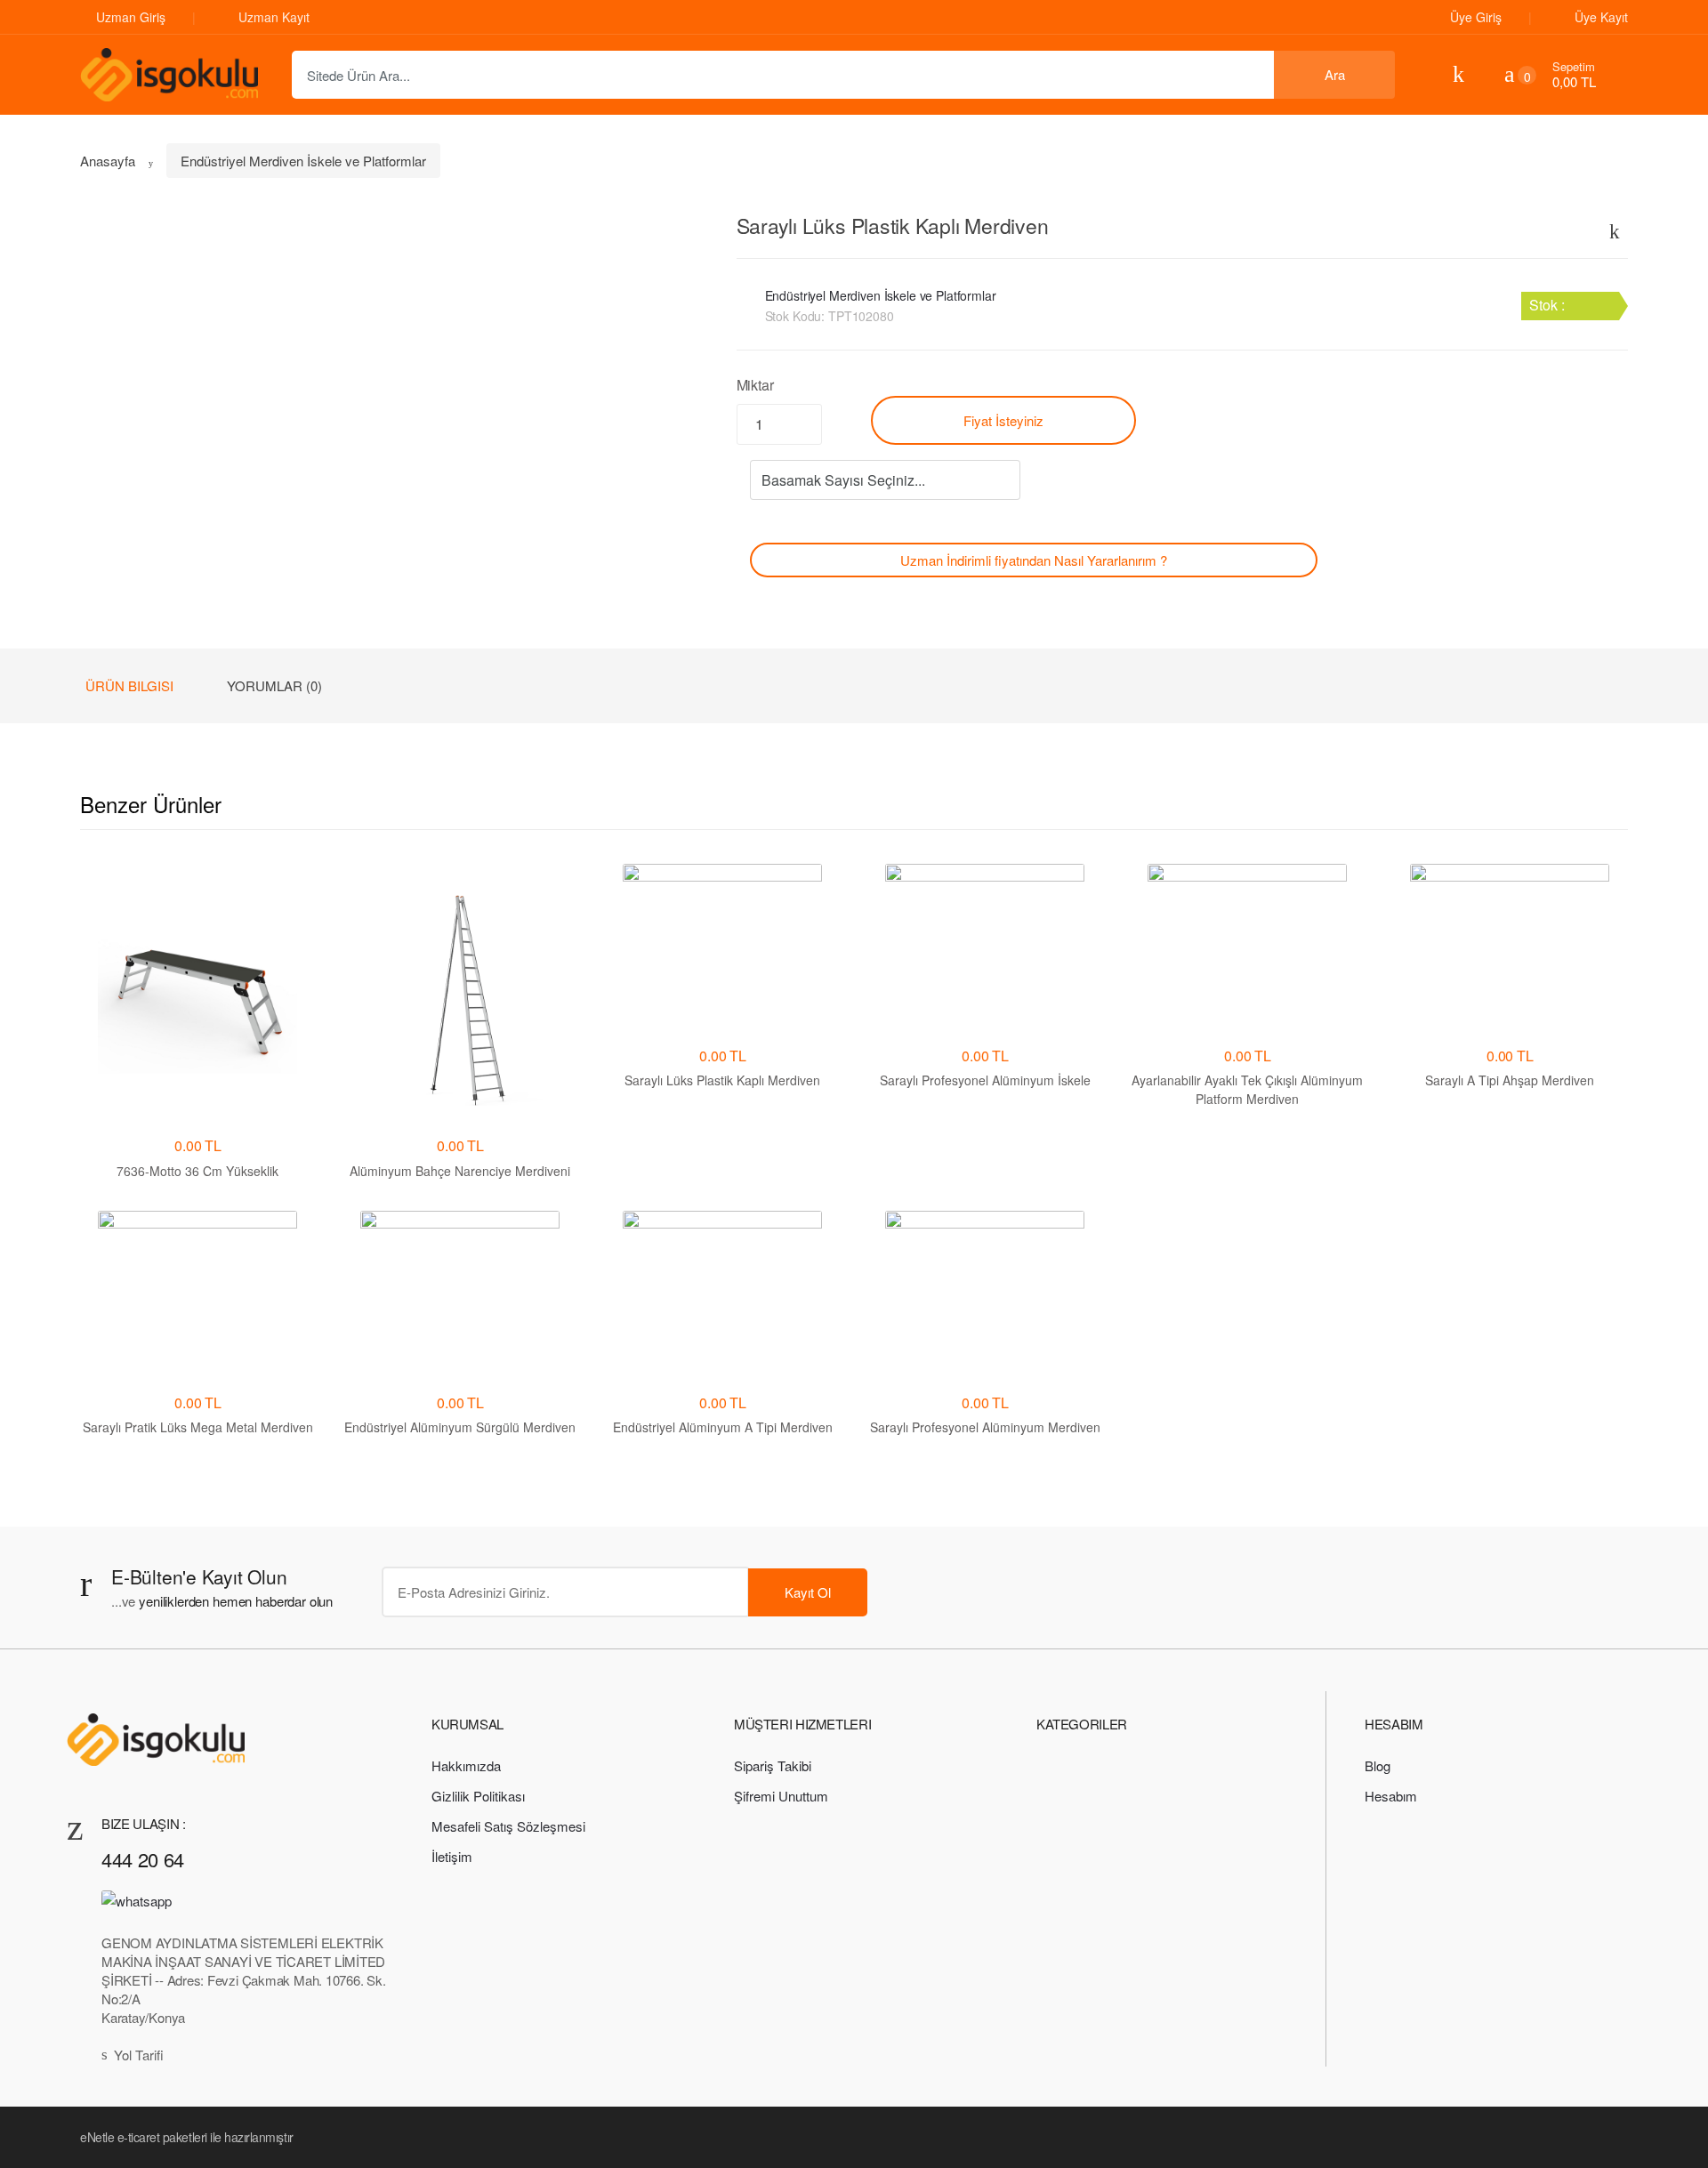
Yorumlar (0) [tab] (274, 685)
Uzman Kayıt (274, 17)
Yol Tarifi (139, 2055)
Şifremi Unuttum (781, 1796)
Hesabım (1391, 1796)
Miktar (755, 385)
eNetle (97, 2137)
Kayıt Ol (808, 1592)
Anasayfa (108, 161)
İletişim (452, 1856)
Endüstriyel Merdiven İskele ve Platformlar (303, 161)
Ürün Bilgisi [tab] (129, 685)
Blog (1378, 1765)
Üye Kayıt (1601, 17)
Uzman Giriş (131, 17)
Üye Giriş (1476, 17)
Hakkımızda (466, 1765)
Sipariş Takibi (773, 1765)
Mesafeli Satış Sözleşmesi (508, 1826)
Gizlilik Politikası (478, 1796)
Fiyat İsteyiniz (1003, 420)
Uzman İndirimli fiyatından (1034, 560)
